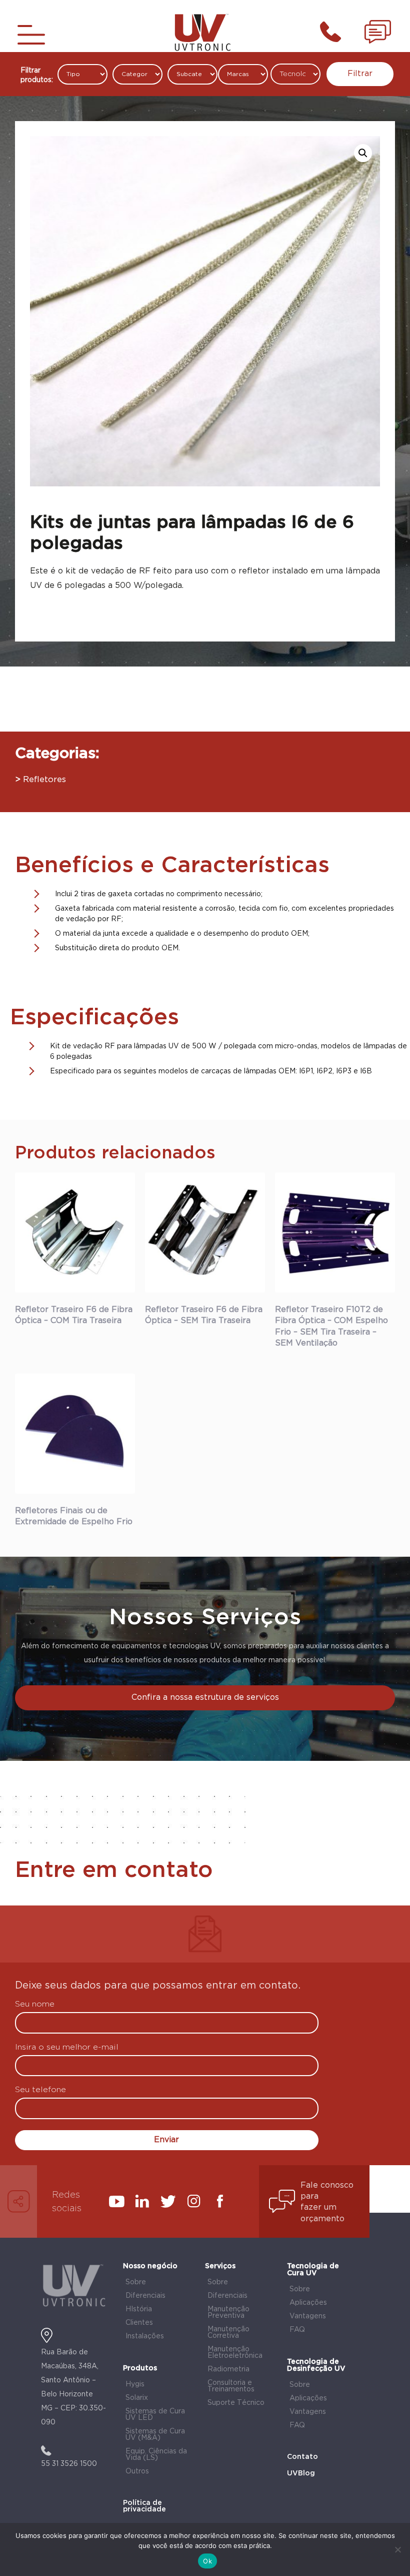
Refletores (44, 780)
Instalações (145, 2336)
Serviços (220, 2266)
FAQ (297, 2330)
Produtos (140, 2368)
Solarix (137, 2398)
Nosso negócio (150, 2266)
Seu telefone (40, 2090)
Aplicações (308, 2303)
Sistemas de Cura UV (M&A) (155, 2435)
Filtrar (360, 74)
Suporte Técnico (236, 2403)
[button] (363, 153)
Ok (207, 2561)
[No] (397, 2549)
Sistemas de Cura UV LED (155, 2415)
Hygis (135, 2384)
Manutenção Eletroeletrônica (235, 2353)
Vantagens (308, 2316)
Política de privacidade (144, 2506)
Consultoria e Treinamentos (231, 2386)
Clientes (139, 2323)
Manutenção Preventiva (228, 2313)
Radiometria (228, 2369)
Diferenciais (145, 2296)
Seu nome (35, 2005)
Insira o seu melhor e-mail (67, 2048)
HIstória (139, 2309)
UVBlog (301, 2473)
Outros (137, 2471)
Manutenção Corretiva (228, 2333)
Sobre (136, 2282)
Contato (302, 2457)
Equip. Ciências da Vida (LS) (156, 2455)
